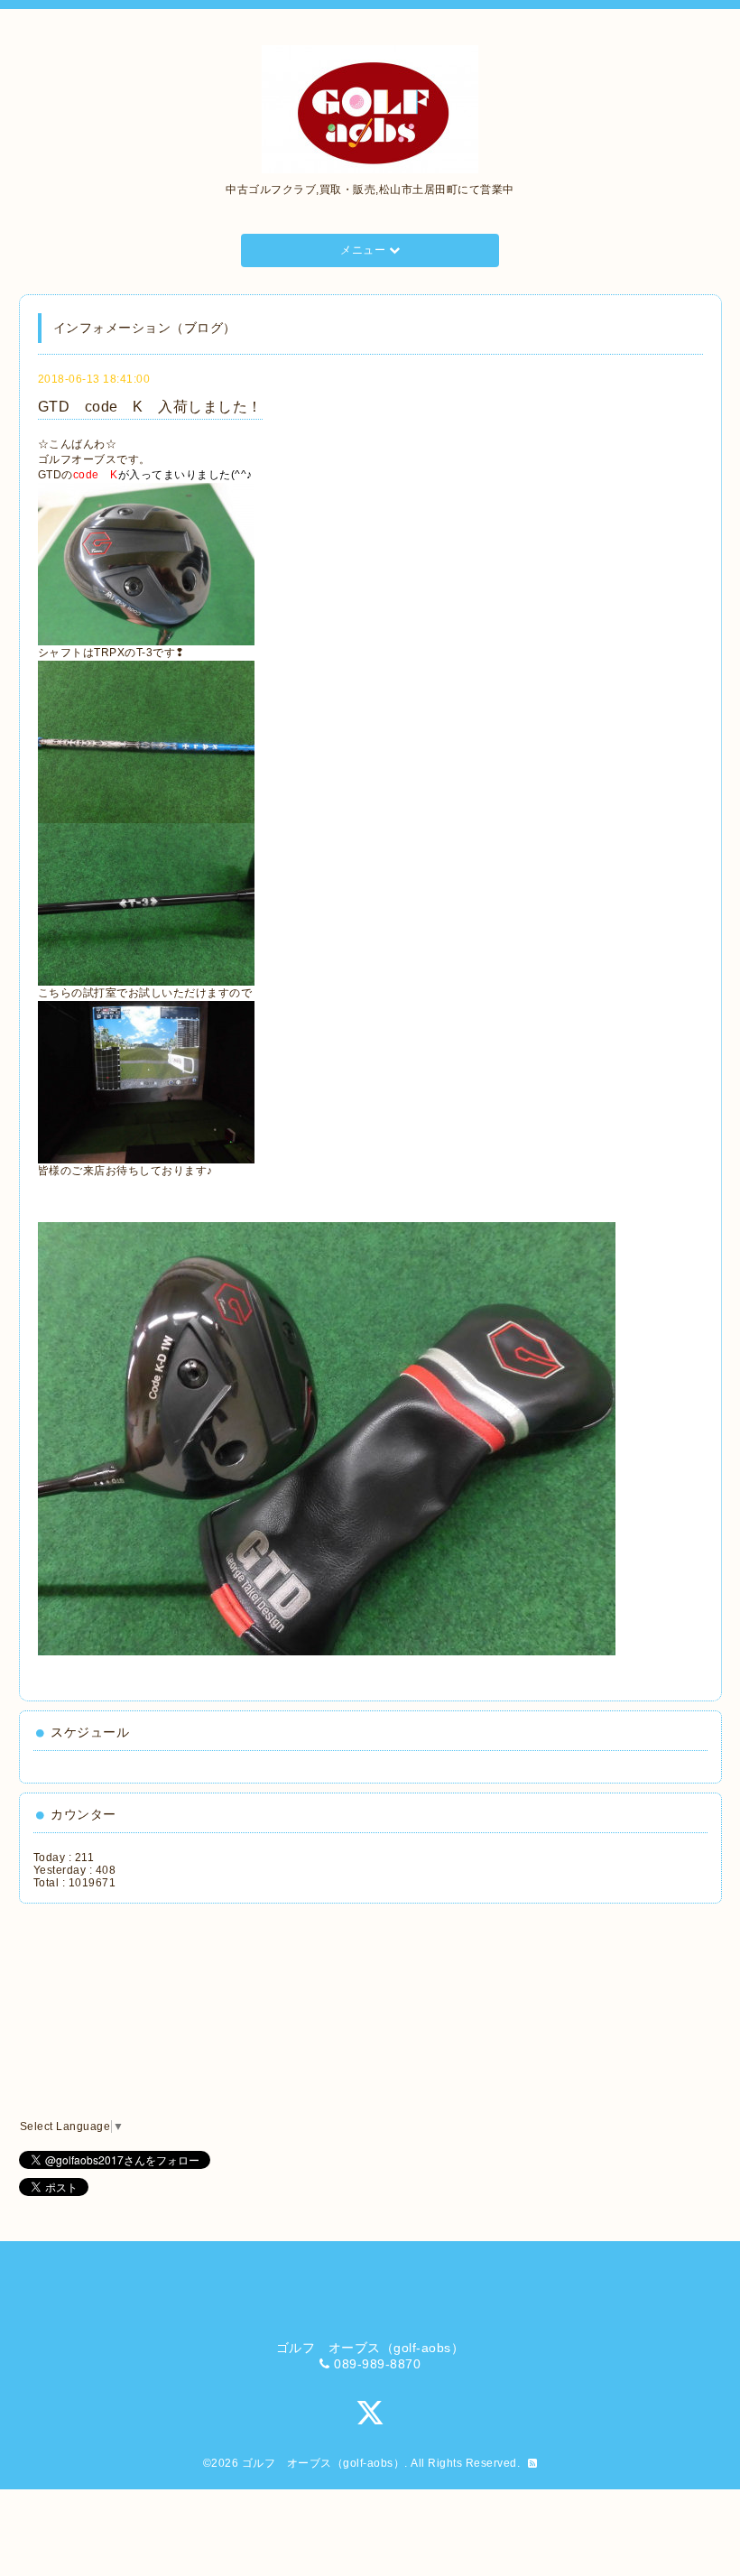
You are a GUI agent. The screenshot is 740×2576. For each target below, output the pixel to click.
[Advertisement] (115, 2012)
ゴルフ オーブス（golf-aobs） (324, 2463)
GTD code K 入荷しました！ (150, 407)
